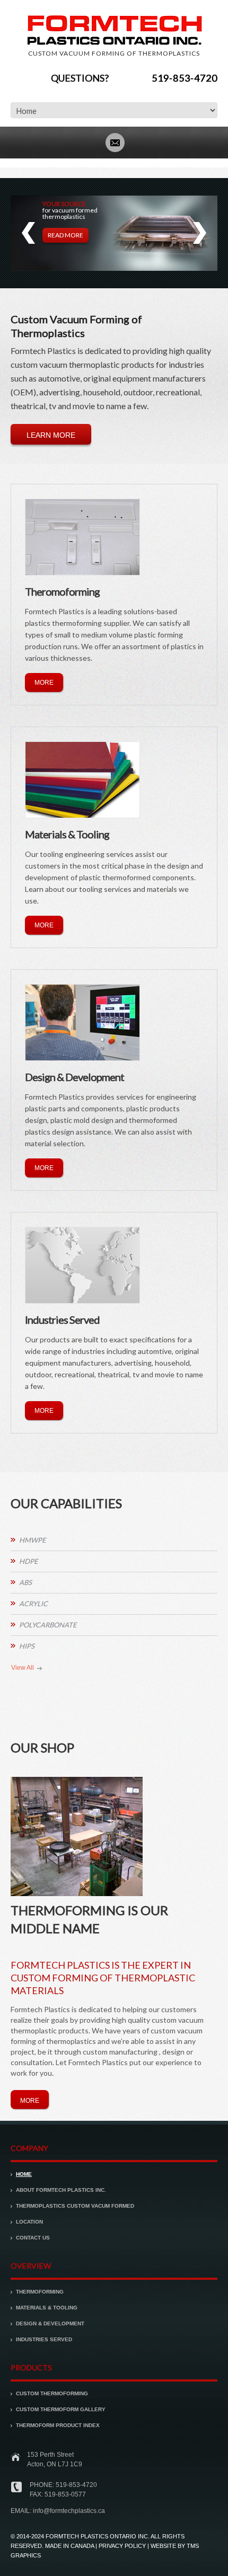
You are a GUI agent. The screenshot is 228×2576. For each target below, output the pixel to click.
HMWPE (33, 1540)
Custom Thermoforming (52, 2393)
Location (29, 2222)
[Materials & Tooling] (82, 780)
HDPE (29, 1561)
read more (65, 235)
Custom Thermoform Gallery (61, 2409)
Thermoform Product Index (58, 2425)
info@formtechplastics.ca (69, 2511)
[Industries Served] (82, 1265)
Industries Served (44, 2339)
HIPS (27, 1646)
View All (23, 1668)
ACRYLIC (33, 1604)
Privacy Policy (122, 2546)
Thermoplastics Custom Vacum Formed (75, 2206)
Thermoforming (40, 2292)
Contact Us (33, 2238)
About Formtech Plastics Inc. (61, 2190)
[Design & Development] (82, 1023)
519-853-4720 (185, 78)
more (44, 683)
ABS (25, 1582)
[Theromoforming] (82, 537)
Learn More (51, 435)
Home (24, 2174)
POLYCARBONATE (48, 1625)
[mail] (115, 141)
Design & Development (50, 2323)
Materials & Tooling (47, 2308)
